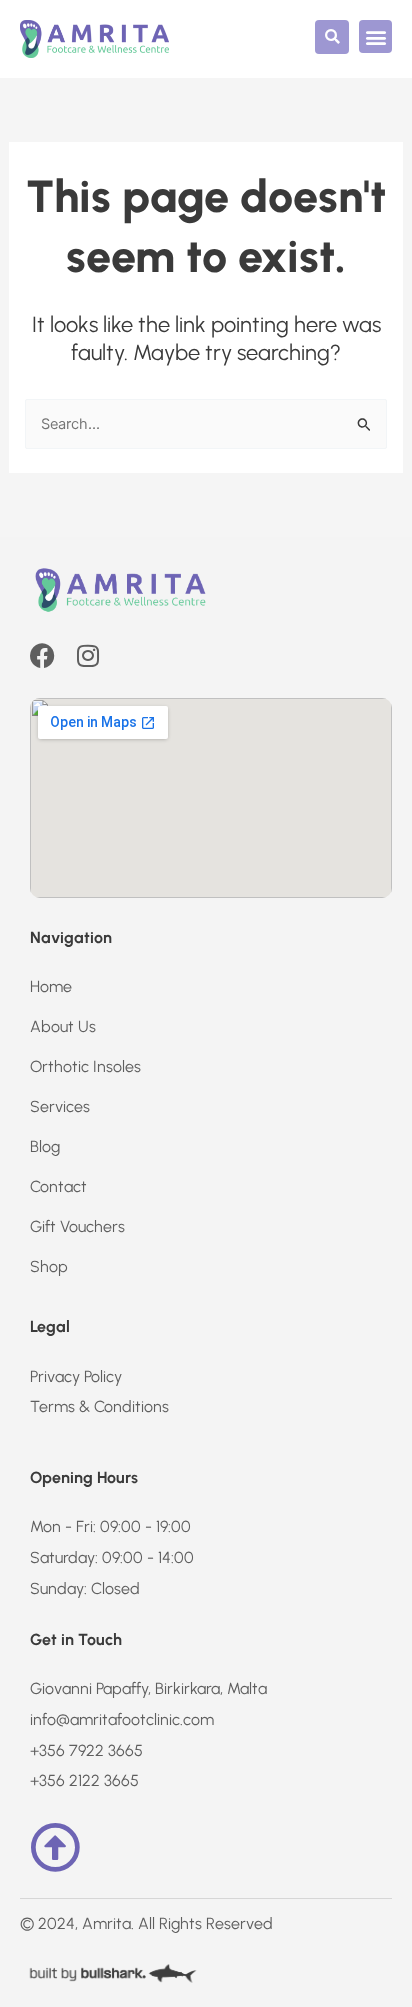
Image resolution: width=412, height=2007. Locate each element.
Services (60, 1106)
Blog (45, 1146)
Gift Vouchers (77, 1226)
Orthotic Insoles (85, 1066)
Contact (58, 1186)
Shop (49, 1266)
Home (51, 986)
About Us (63, 1026)
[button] (332, 37)
